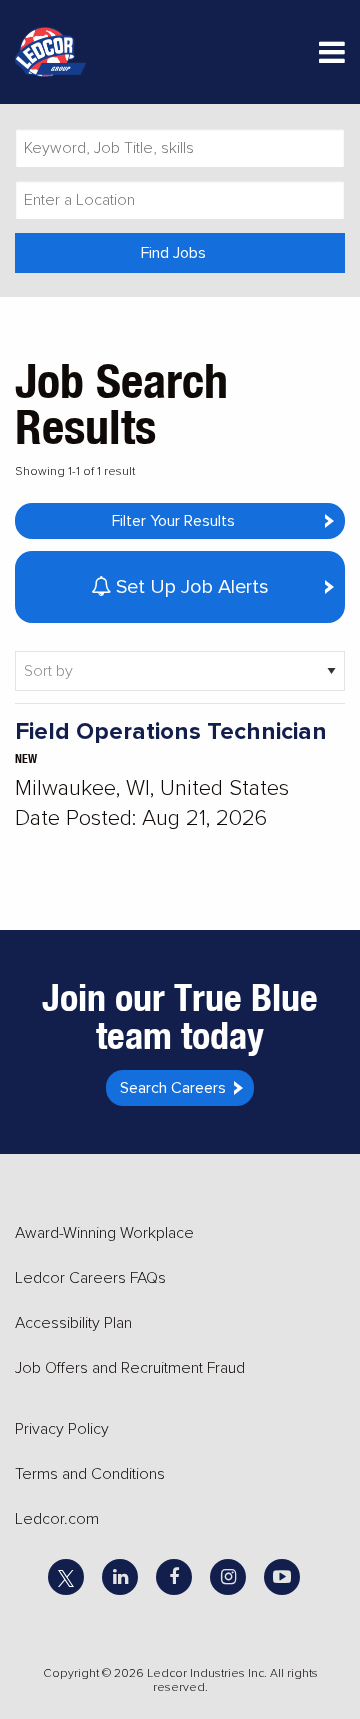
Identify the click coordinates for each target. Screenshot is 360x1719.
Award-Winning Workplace (104, 1233)
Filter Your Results (173, 521)
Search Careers (173, 1088)
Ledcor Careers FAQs (90, 1278)
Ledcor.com (57, 1519)
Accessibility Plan (73, 1323)
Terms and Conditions (90, 1474)
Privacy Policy (62, 1429)
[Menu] (332, 56)
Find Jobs (173, 253)
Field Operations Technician (171, 731)
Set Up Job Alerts (190, 587)
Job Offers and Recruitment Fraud (130, 1368)
